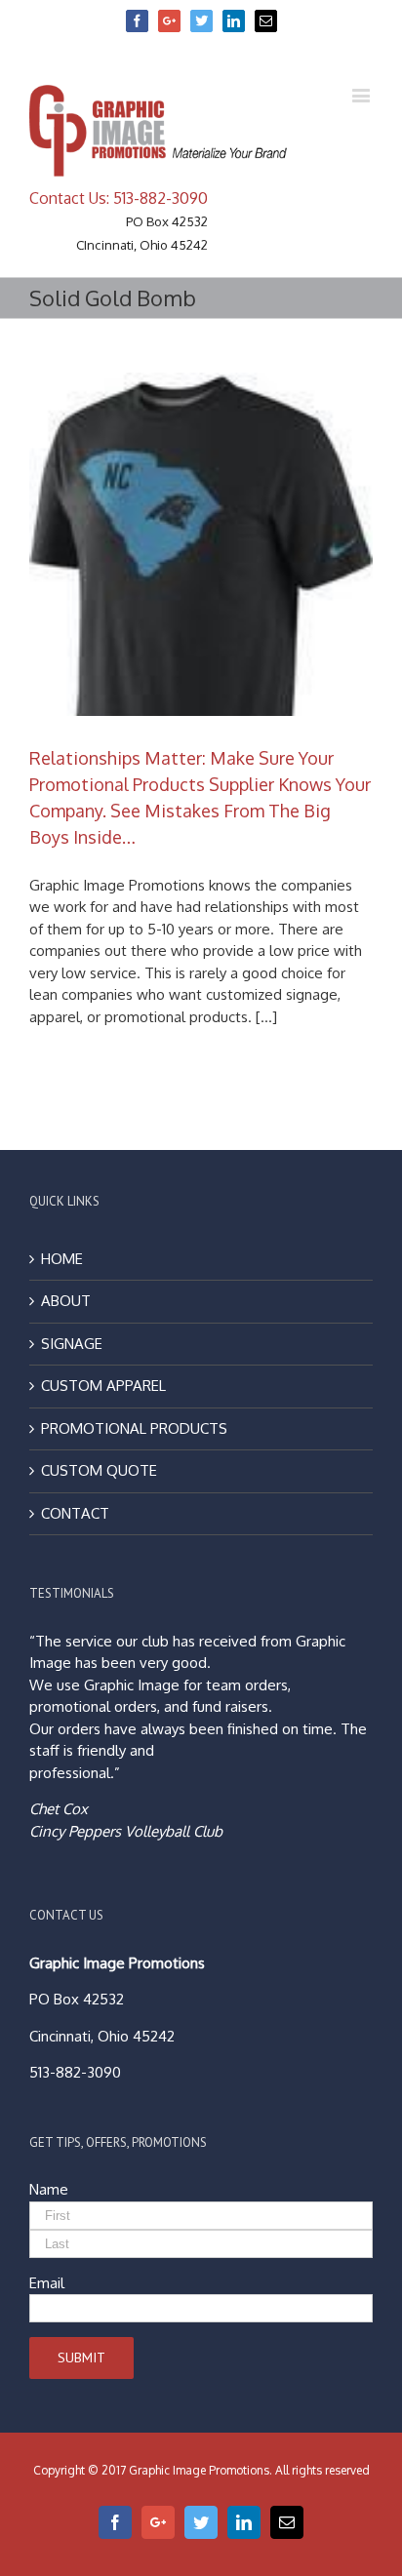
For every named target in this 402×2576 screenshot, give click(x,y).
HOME (62, 1259)
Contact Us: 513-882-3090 (119, 198)
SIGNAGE (72, 1344)
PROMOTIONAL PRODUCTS (134, 1428)
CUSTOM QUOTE (99, 1470)
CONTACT (75, 1513)
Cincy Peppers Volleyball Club (126, 1831)
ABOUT (66, 1301)
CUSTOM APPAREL (103, 1386)
